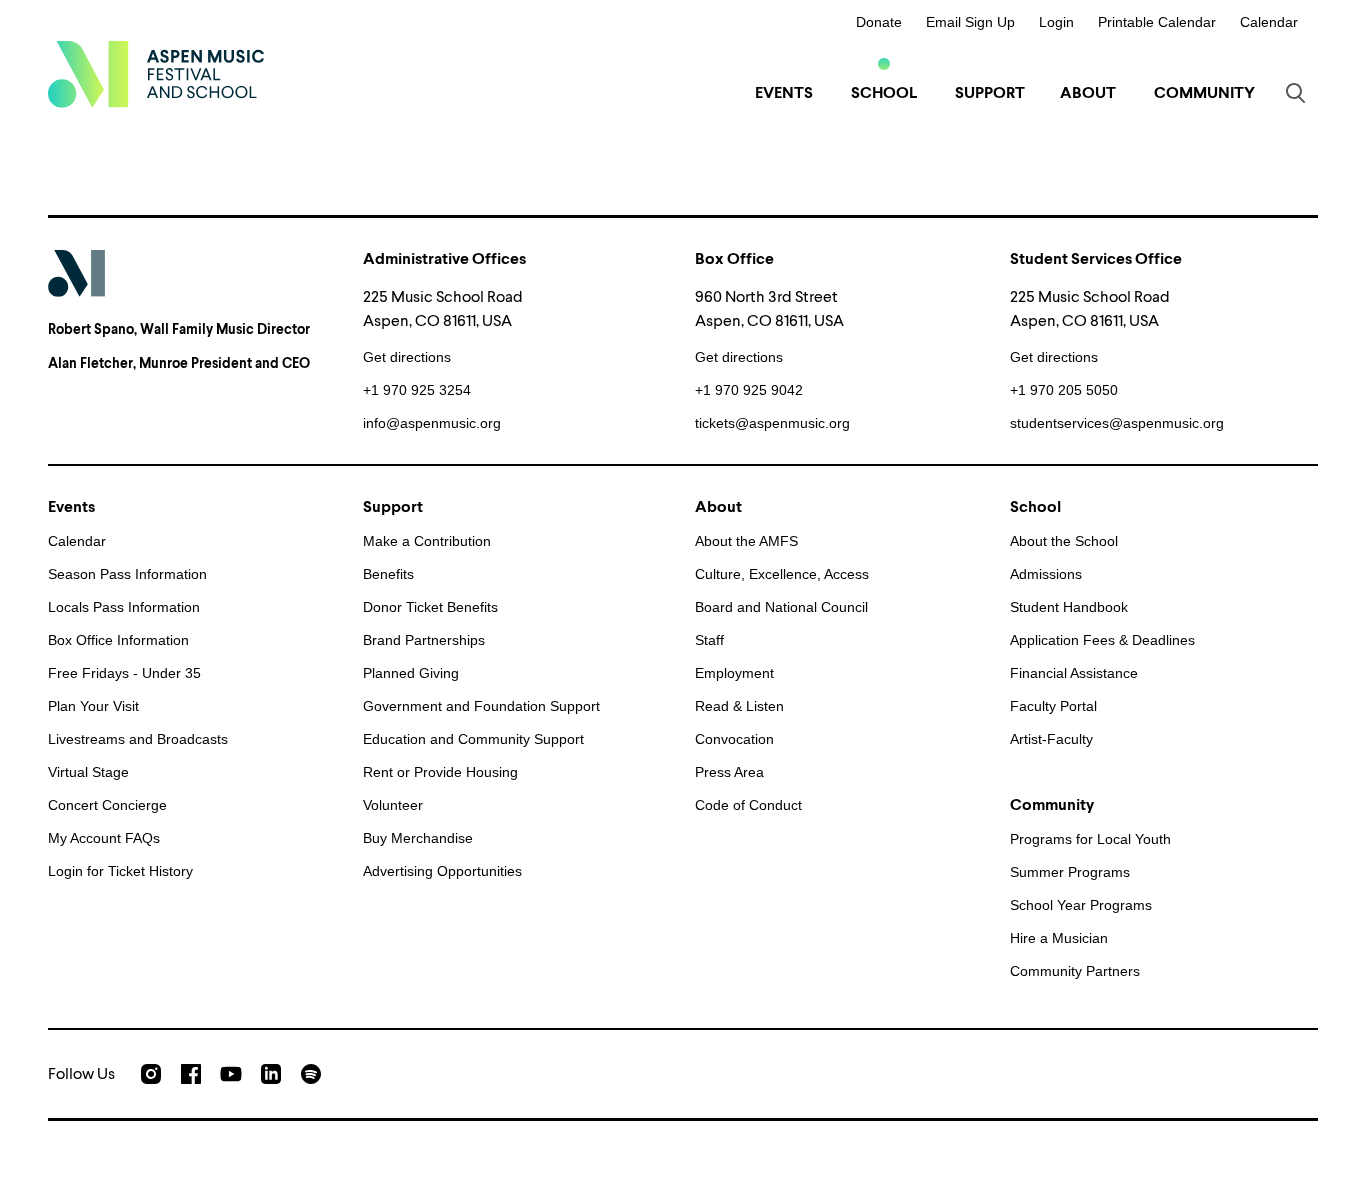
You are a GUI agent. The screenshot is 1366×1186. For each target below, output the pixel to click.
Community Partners (1075, 971)
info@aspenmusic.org (432, 423)
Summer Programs (1070, 872)
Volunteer (393, 805)
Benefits (388, 574)
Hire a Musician (1059, 938)
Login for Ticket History (120, 871)
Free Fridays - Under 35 (124, 673)
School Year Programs (1081, 905)
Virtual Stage (88, 772)
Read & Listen (739, 706)
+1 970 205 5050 (1064, 390)
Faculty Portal (1053, 706)
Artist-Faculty (1051, 739)
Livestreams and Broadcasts (138, 739)
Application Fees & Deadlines (1102, 640)
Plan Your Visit (93, 706)
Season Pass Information (127, 574)
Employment (734, 673)
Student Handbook (1069, 607)
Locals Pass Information (124, 607)
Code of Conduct (748, 805)
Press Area (729, 772)
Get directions (407, 357)
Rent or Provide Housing (440, 772)
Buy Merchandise (418, 838)
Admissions (1046, 574)
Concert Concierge (107, 805)
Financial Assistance (1074, 673)
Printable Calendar (1157, 22)
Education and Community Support (473, 739)
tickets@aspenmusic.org (772, 423)
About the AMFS (746, 541)
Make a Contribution (427, 541)
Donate (879, 22)
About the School (1064, 541)
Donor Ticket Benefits (430, 607)
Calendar (1269, 22)
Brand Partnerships (424, 640)
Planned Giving (411, 673)
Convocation (734, 739)
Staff (709, 640)
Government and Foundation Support (481, 706)
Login (1056, 22)
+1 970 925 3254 (417, 390)
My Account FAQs (104, 838)
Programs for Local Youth (1090, 839)
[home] (156, 74)
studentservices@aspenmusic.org (1117, 423)
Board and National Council (781, 607)
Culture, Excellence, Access (782, 574)
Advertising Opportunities (442, 871)
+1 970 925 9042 (749, 390)
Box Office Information (118, 640)
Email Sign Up (970, 22)
